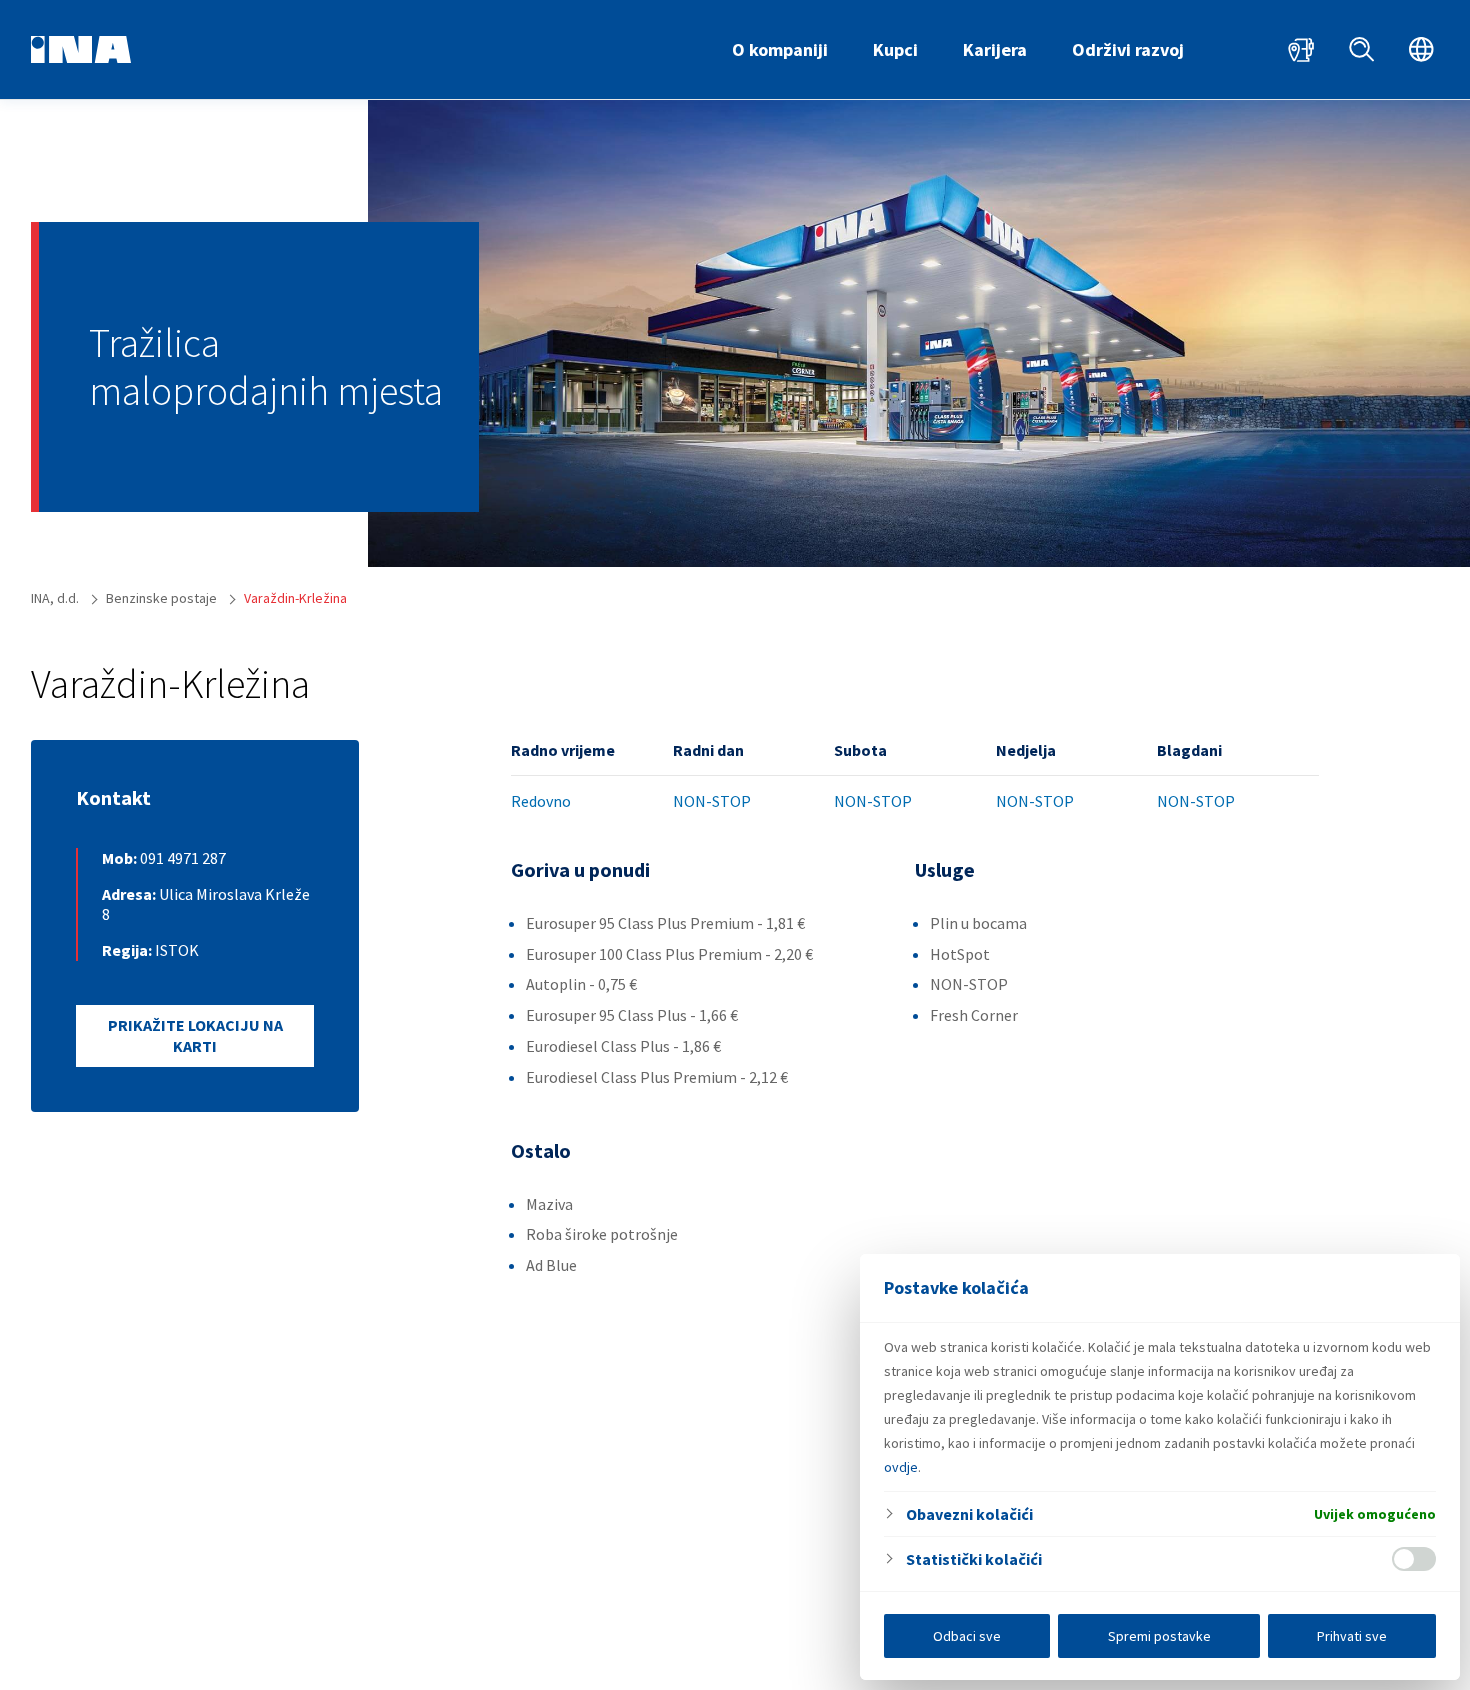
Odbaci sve (967, 1636)
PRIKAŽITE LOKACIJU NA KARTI (195, 1035)
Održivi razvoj (1128, 49)
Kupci (895, 49)
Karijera (995, 49)
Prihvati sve (1352, 1636)
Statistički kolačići (974, 1559)
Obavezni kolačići (969, 1514)
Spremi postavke (1159, 1636)
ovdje (901, 1467)
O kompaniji (780, 49)
